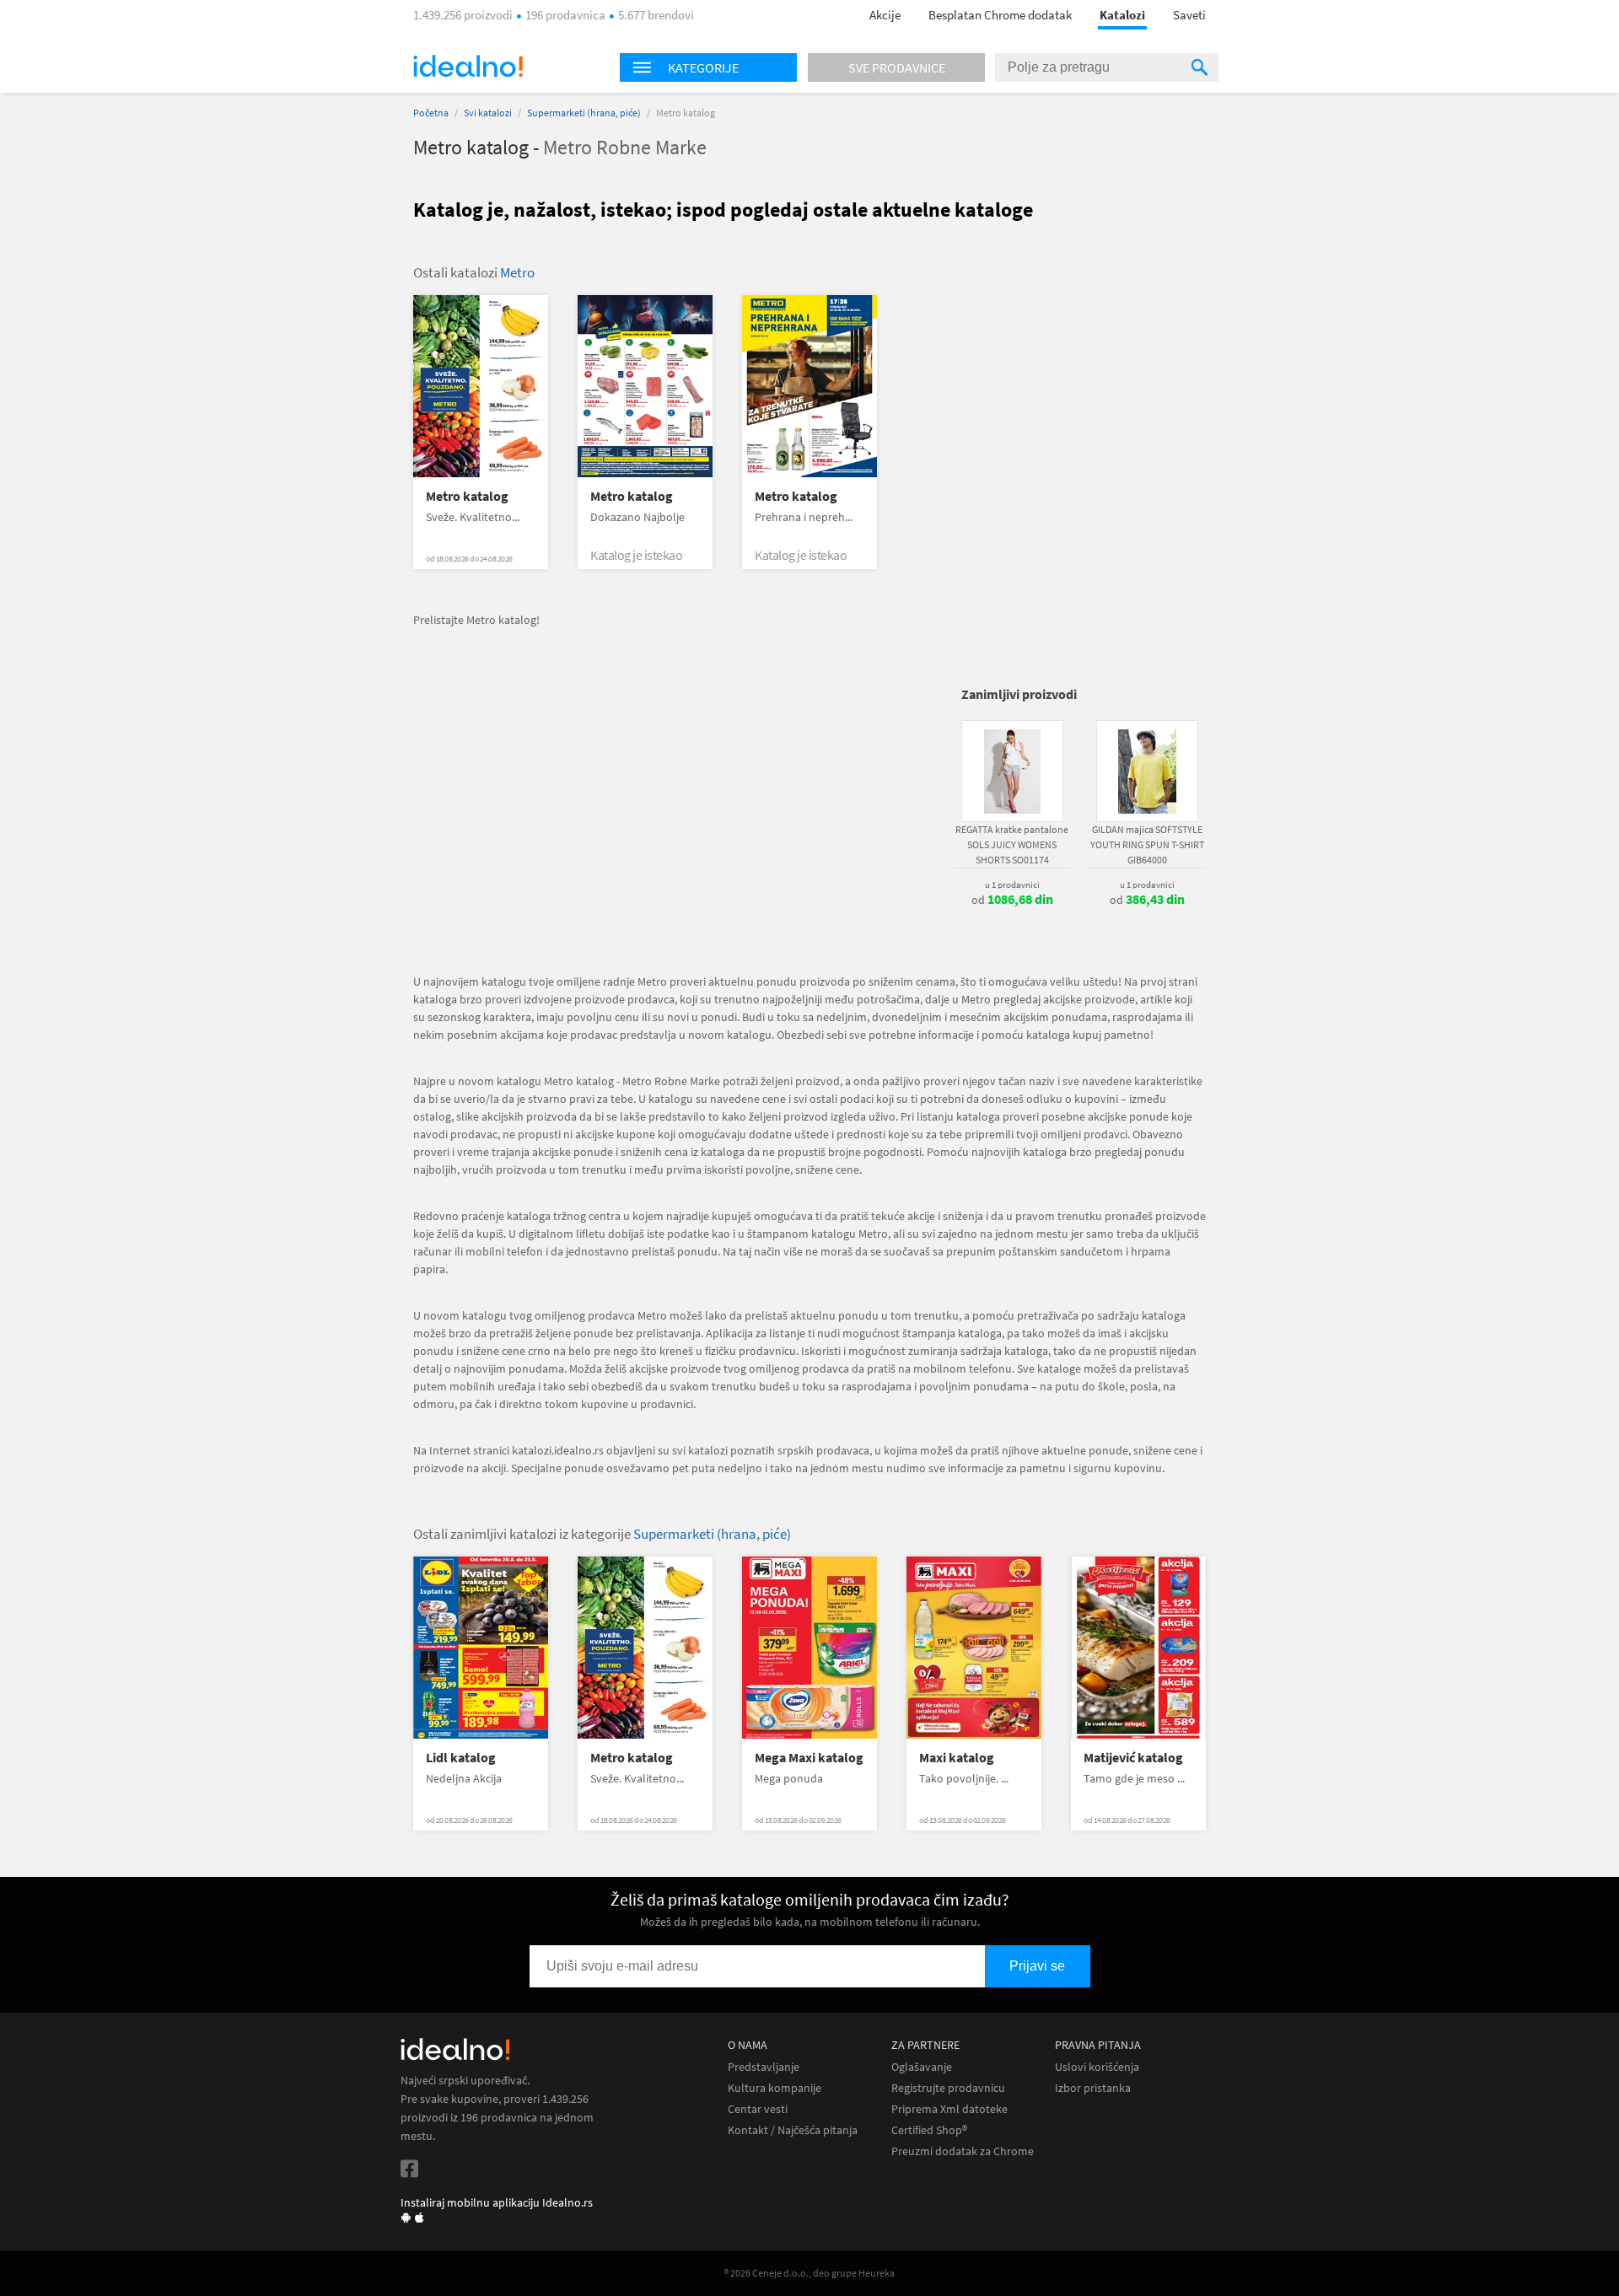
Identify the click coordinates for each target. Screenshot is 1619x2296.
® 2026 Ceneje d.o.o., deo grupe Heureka (809, 2273)
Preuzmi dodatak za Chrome (963, 2151)
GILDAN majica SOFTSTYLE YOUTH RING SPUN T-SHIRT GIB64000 (1147, 844)
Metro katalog (467, 496)
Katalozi (1122, 15)
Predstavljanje (764, 2067)
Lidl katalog (461, 1758)
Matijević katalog (1133, 1758)
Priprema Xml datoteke (949, 2109)
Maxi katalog (957, 1758)
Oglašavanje (922, 2067)
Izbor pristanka (1093, 2088)
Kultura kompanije (775, 2088)
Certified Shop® (929, 2130)
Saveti (1189, 15)
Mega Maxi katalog (809, 1758)
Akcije (885, 15)
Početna (431, 113)
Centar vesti (758, 2109)
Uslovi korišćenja (1097, 2067)
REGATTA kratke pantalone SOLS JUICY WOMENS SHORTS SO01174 (1012, 844)
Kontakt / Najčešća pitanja (793, 2130)
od (1012, 900)
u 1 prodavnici (1012, 885)
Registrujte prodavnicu (948, 2088)
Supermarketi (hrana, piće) (584, 113)
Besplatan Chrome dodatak (1000, 15)
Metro (517, 272)
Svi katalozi (488, 113)
